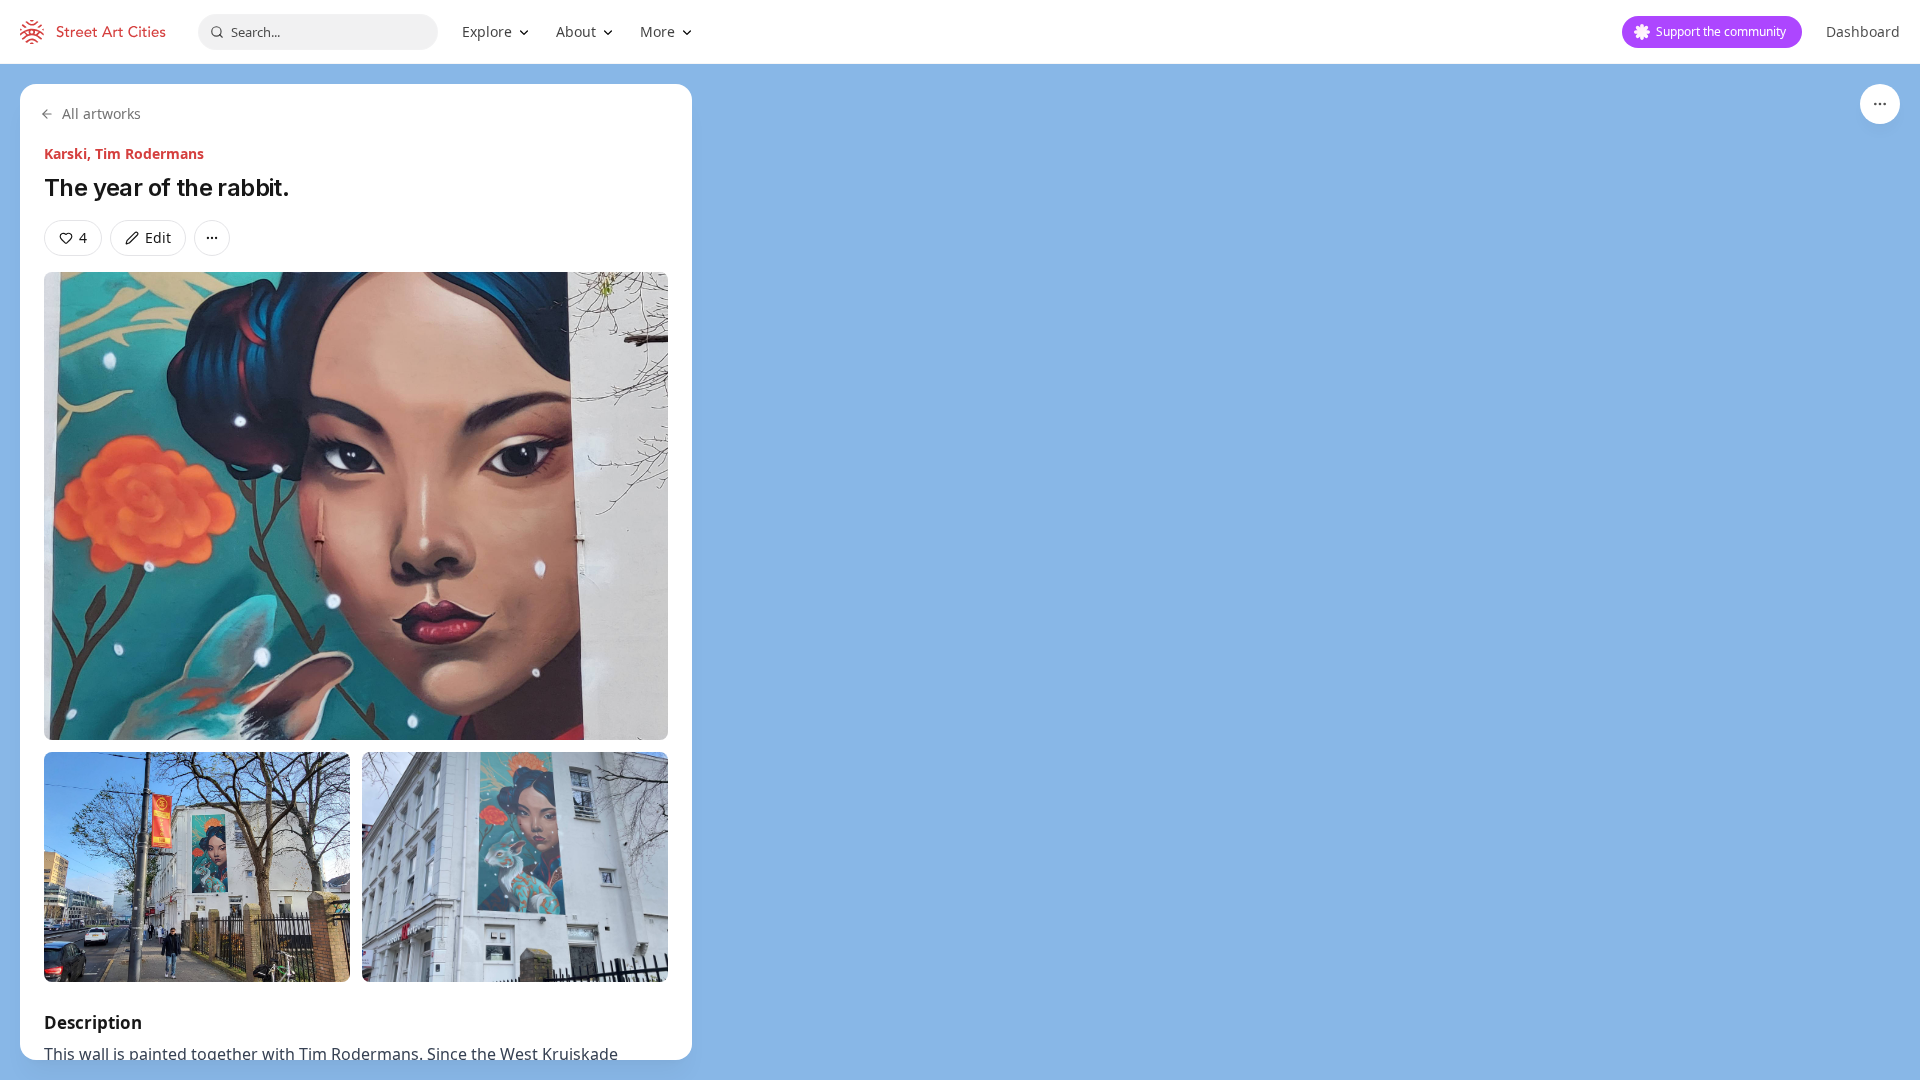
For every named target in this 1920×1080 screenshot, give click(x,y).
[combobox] (318, 32)
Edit (158, 237)
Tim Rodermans (149, 153)
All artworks (101, 113)
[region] (960, 572)
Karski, (69, 153)
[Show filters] (1880, 104)
